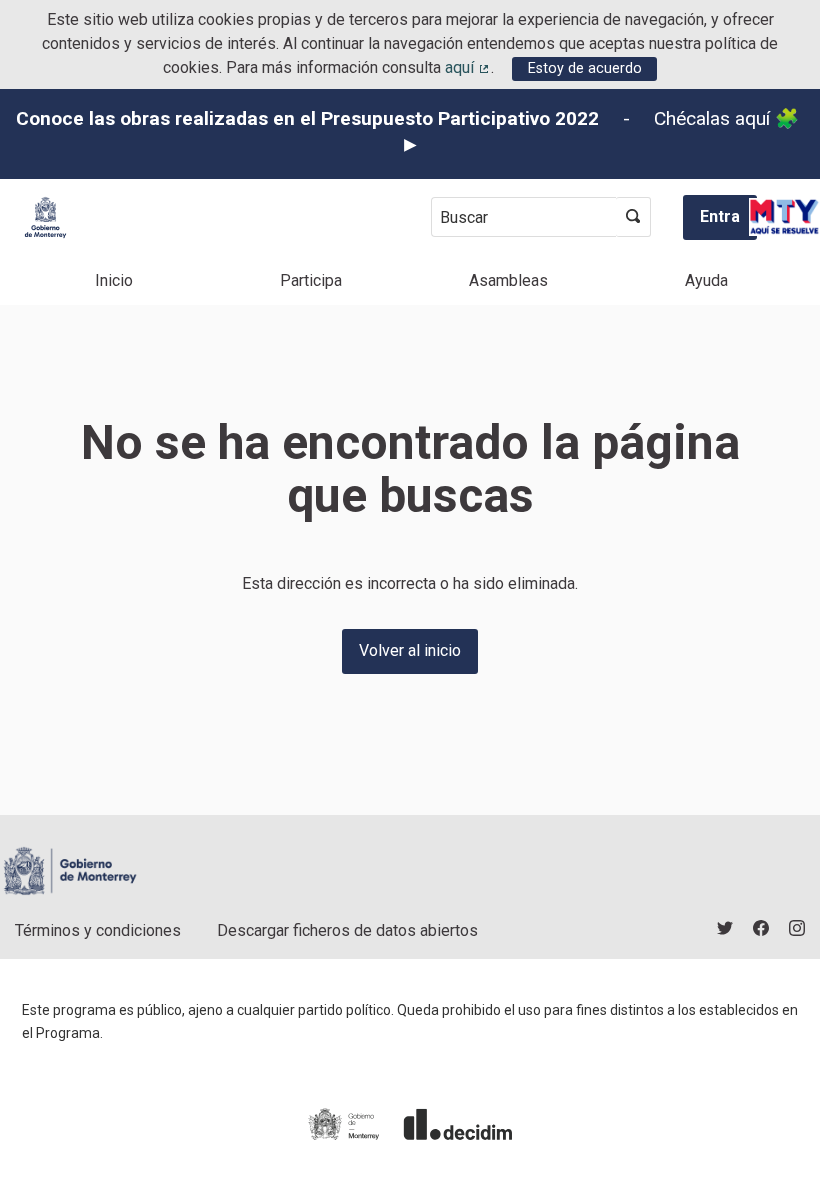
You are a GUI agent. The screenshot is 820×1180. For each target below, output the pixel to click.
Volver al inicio (410, 650)
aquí (468, 67)
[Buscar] (633, 217)
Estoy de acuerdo (585, 68)
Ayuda (706, 280)
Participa (311, 280)
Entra (720, 216)
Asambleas (508, 280)
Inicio (114, 280)
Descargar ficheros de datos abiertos (347, 930)
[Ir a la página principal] (45, 217)
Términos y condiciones (98, 930)
